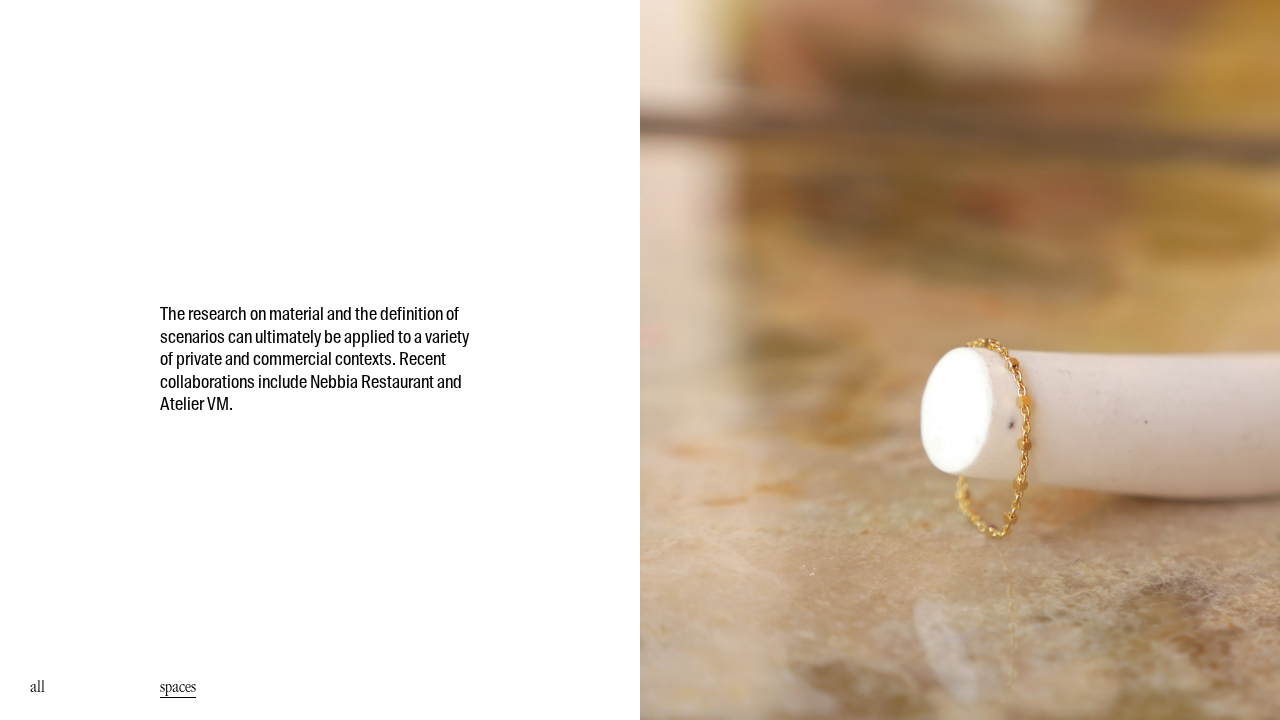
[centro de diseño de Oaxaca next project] (960, 360)
